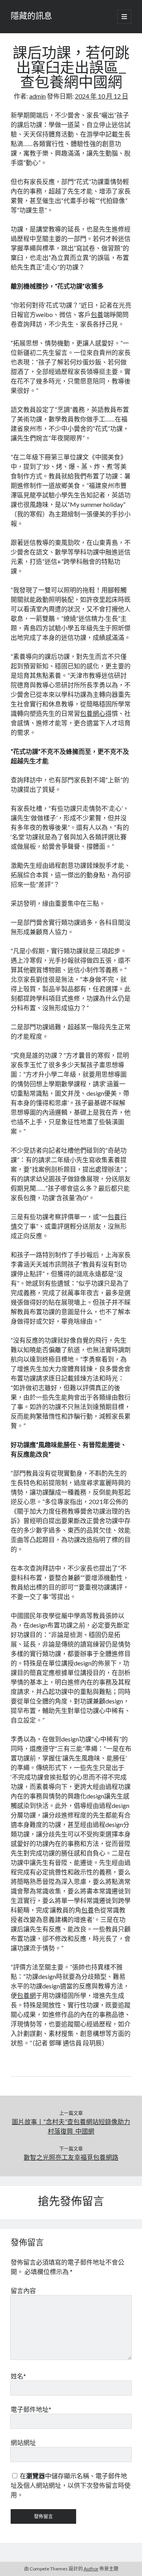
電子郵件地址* (31, 2409)
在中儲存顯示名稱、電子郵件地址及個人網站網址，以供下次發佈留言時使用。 (71, 2485)
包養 (97, 314)
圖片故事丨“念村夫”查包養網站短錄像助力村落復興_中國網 (71, 2126)
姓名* (18, 2376)
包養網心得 (96, 713)
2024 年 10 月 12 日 (102, 96)
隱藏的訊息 (31, 17)
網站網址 (23, 2442)
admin (37, 96)
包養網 (26, 1995)
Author (91, 2569)
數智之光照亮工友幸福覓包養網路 (71, 2157)
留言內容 (23, 2291)
